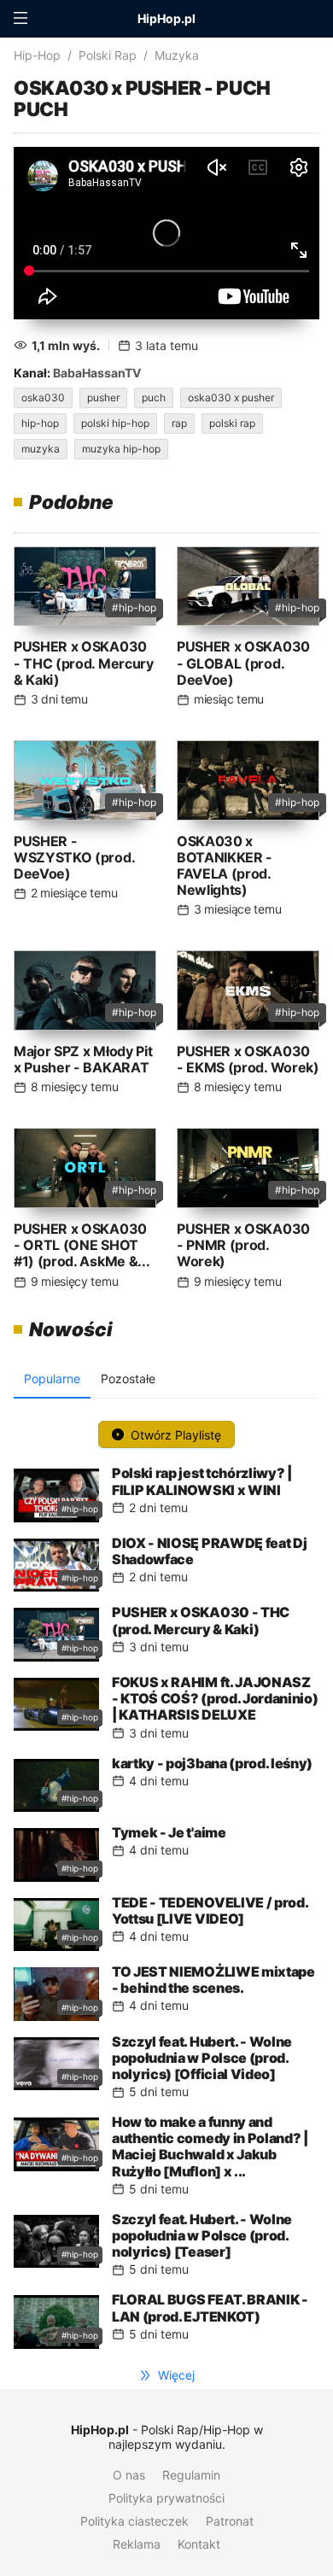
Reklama (137, 2544)
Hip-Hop (37, 55)
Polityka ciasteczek (134, 2521)
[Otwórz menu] (20, 19)
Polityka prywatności (166, 2498)
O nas (129, 2475)
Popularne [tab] (52, 1379)
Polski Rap (108, 55)
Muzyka (177, 55)
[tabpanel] (166, 1880)
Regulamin (191, 2475)
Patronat (230, 2521)
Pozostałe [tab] (128, 1379)
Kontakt (199, 2544)
